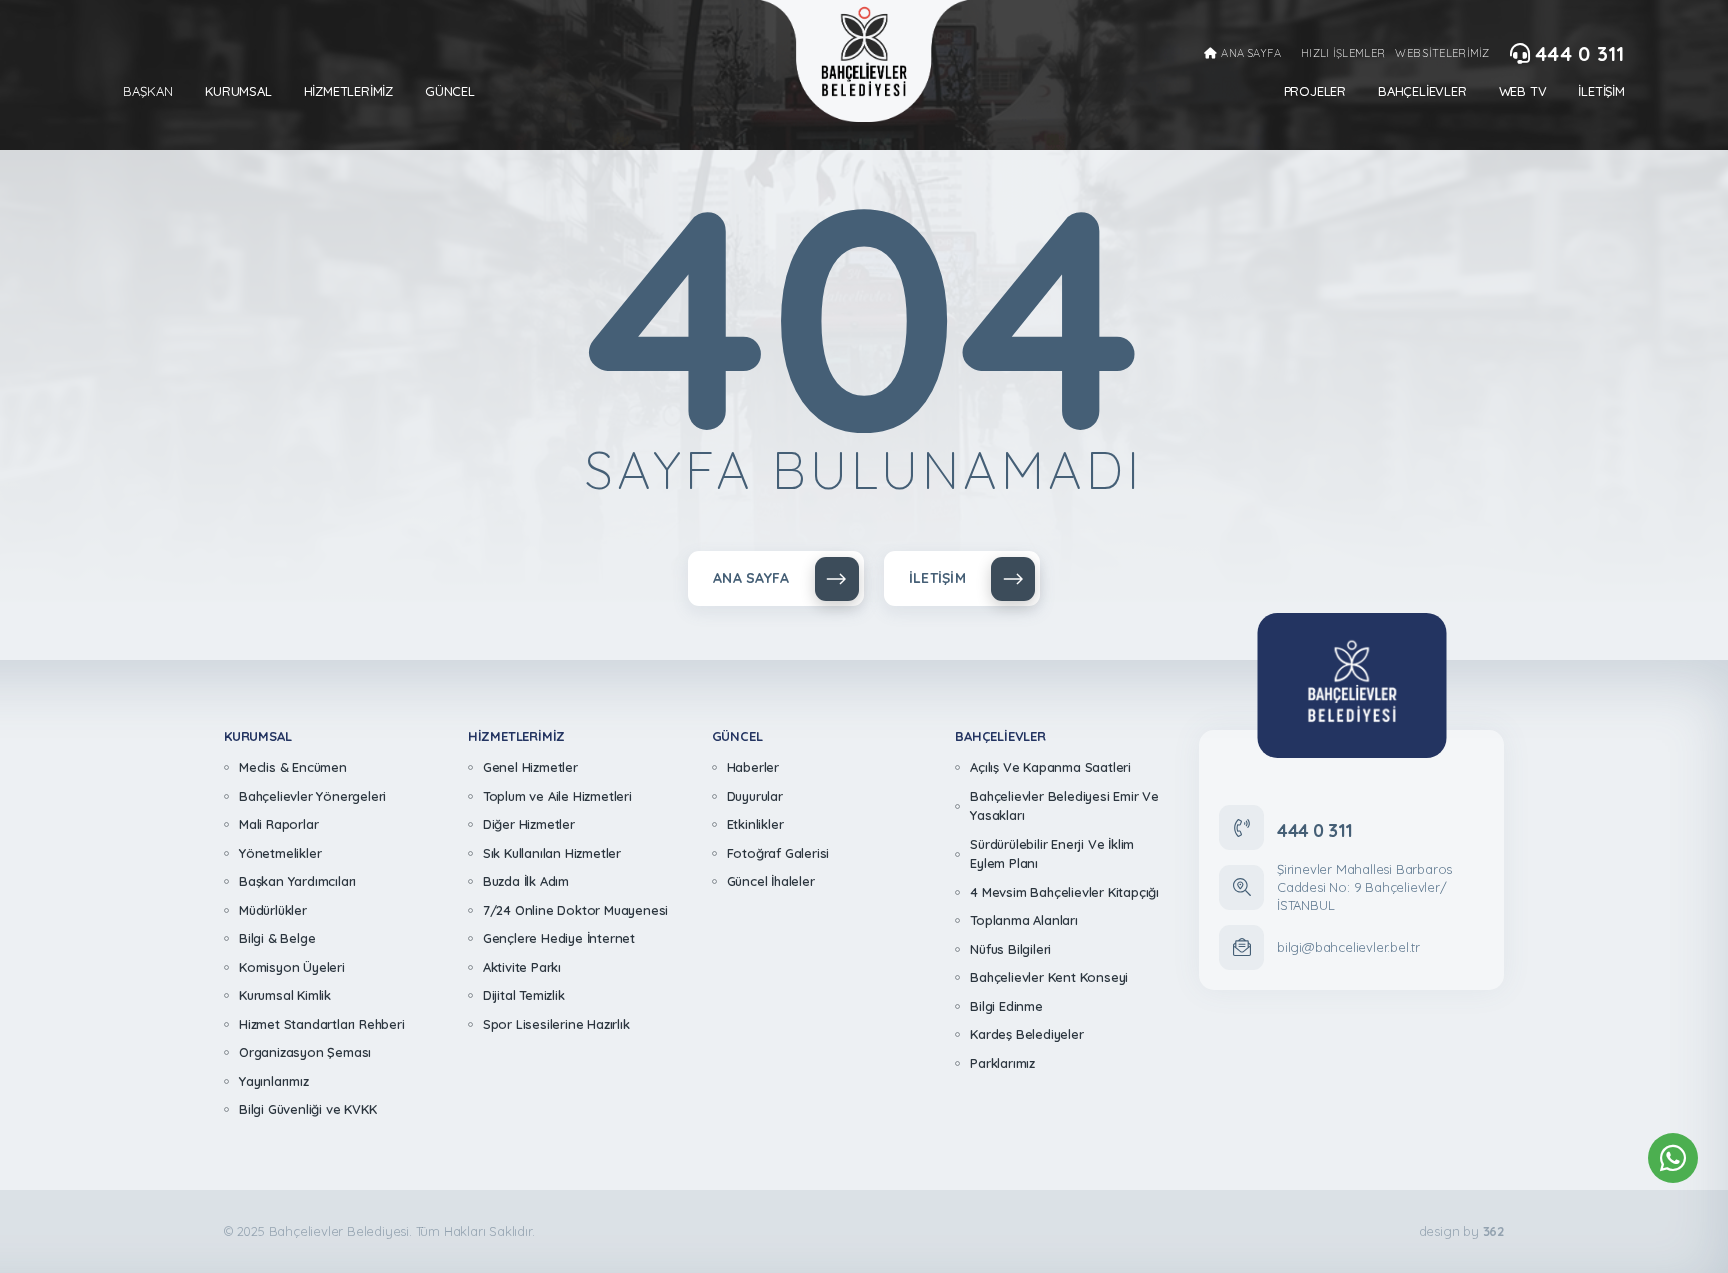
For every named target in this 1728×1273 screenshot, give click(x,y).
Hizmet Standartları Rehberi (322, 1024)
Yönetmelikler (280, 853)
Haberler (753, 767)
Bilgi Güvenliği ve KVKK (307, 1109)
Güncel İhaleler (771, 881)
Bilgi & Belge (277, 938)
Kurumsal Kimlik (285, 995)
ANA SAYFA (1251, 53)
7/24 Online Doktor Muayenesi (575, 910)
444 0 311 (1580, 54)
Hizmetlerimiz (348, 91)
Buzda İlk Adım (526, 881)
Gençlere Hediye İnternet (559, 938)
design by (1461, 1231)
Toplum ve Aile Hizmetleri (557, 796)
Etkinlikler (755, 824)
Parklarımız (1002, 1063)
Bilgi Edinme (1006, 1006)
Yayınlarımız (274, 1081)
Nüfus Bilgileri (1010, 949)
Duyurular (755, 796)
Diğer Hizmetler (529, 824)
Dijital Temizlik (524, 995)
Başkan (148, 91)
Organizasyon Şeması (305, 1052)
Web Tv (1523, 91)
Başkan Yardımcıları (297, 881)
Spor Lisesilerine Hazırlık (556, 1024)
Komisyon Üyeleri (292, 967)
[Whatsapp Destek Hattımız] (1673, 1158)
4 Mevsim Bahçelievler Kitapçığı (1064, 892)
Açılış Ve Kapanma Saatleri (1050, 767)
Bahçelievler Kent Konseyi (1049, 977)
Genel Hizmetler (530, 767)
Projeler (1315, 91)
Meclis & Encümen (293, 767)
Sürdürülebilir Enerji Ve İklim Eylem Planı (1052, 854)
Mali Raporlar (278, 824)
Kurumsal (238, 91)
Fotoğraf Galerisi (778, 853)
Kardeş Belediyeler (1026, 1034)
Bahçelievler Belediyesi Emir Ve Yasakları (1064, 806)
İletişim (1601, 91)
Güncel (450, 91)
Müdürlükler (273, 910)
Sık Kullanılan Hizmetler (552, 853)
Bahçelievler (1422, 91)
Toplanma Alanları (1024, 920)
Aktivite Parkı (522, 967)
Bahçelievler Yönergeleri (312, 796)
